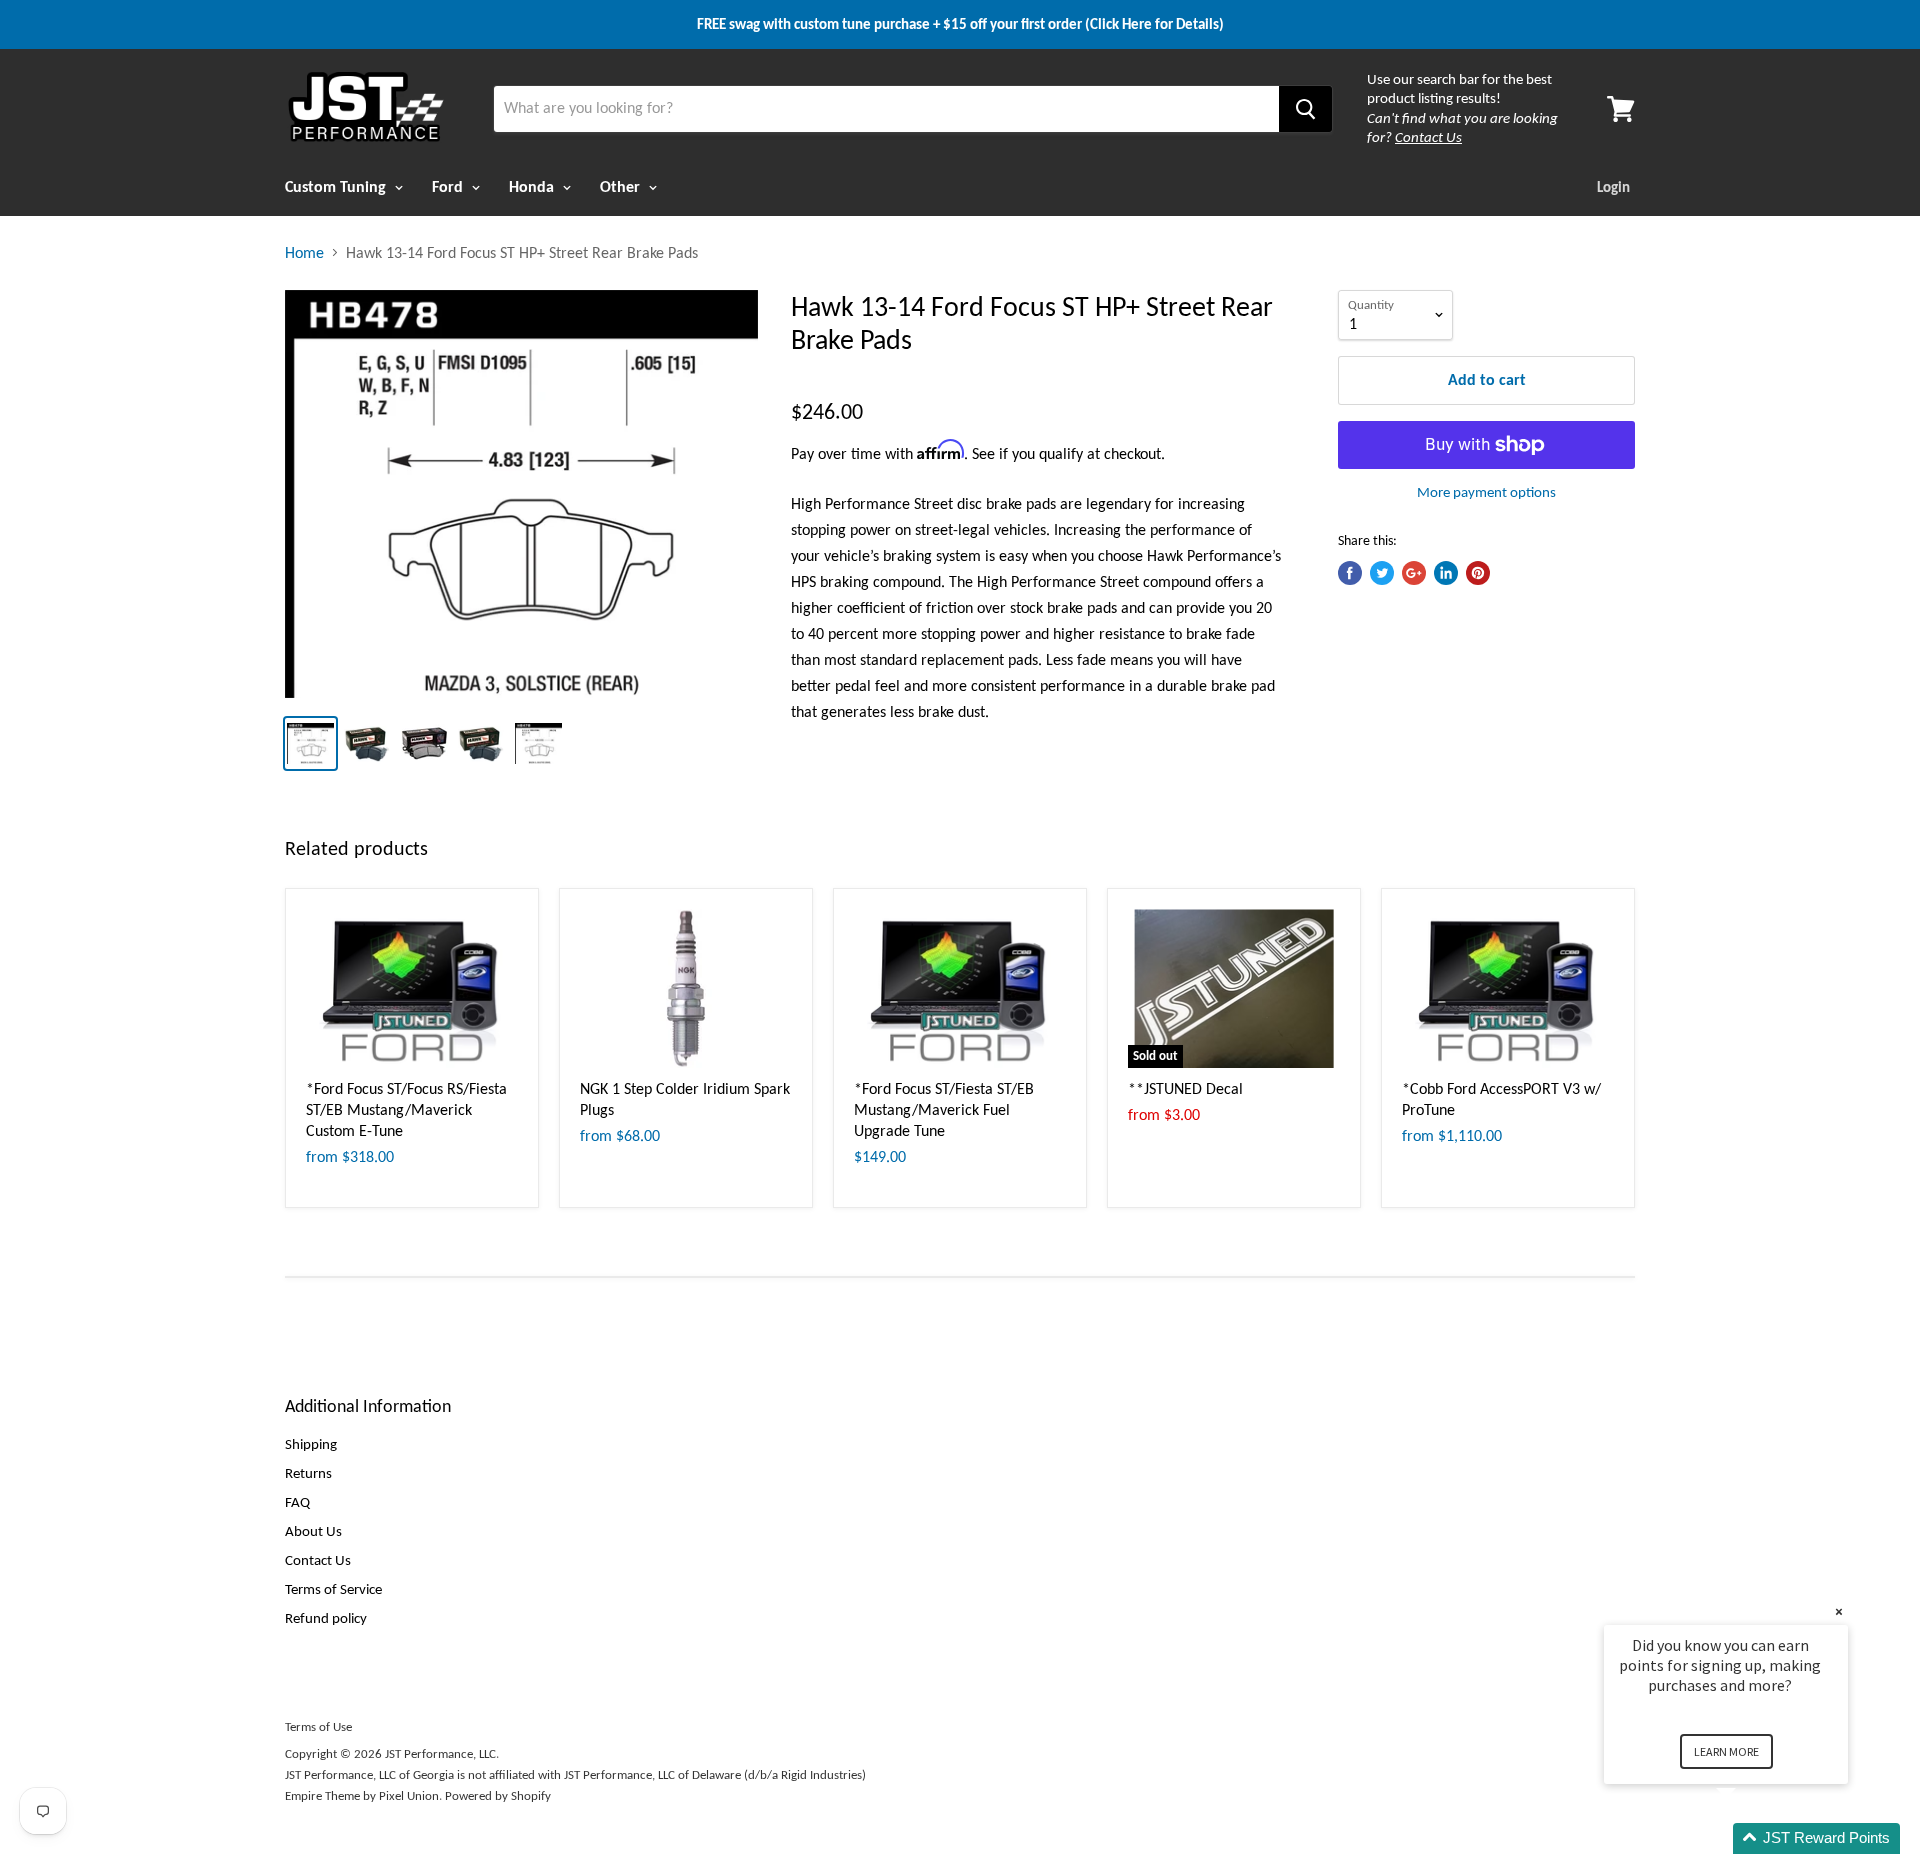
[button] (1750, 1838)
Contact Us (318, 1560)
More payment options (1486, 492)
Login (1613, 187)
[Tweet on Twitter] (1382, 573)
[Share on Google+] (1414, 573)
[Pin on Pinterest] (1478, 573)
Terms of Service (333, 1589)
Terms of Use (318, 1726)
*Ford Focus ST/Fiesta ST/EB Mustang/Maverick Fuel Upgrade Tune (944, 1109)
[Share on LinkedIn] (1446, 573)
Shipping (311, 1444)
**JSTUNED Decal (1185, 1088)
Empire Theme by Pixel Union (362, 1795)
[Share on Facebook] (1350, 573)
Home (304, 253)
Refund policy (326, 1618)
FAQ (297, 1502)
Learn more (1726, 1751)
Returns (308, 1473)
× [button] (1839, 1611)
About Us (313, 1531)
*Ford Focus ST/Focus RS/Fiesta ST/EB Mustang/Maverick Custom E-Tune (406, 1109)
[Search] (1305, 109)
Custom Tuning (337, 186)
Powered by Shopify (498, 1795)
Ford (449, 186)
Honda (533, 186)
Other (622, 186)
